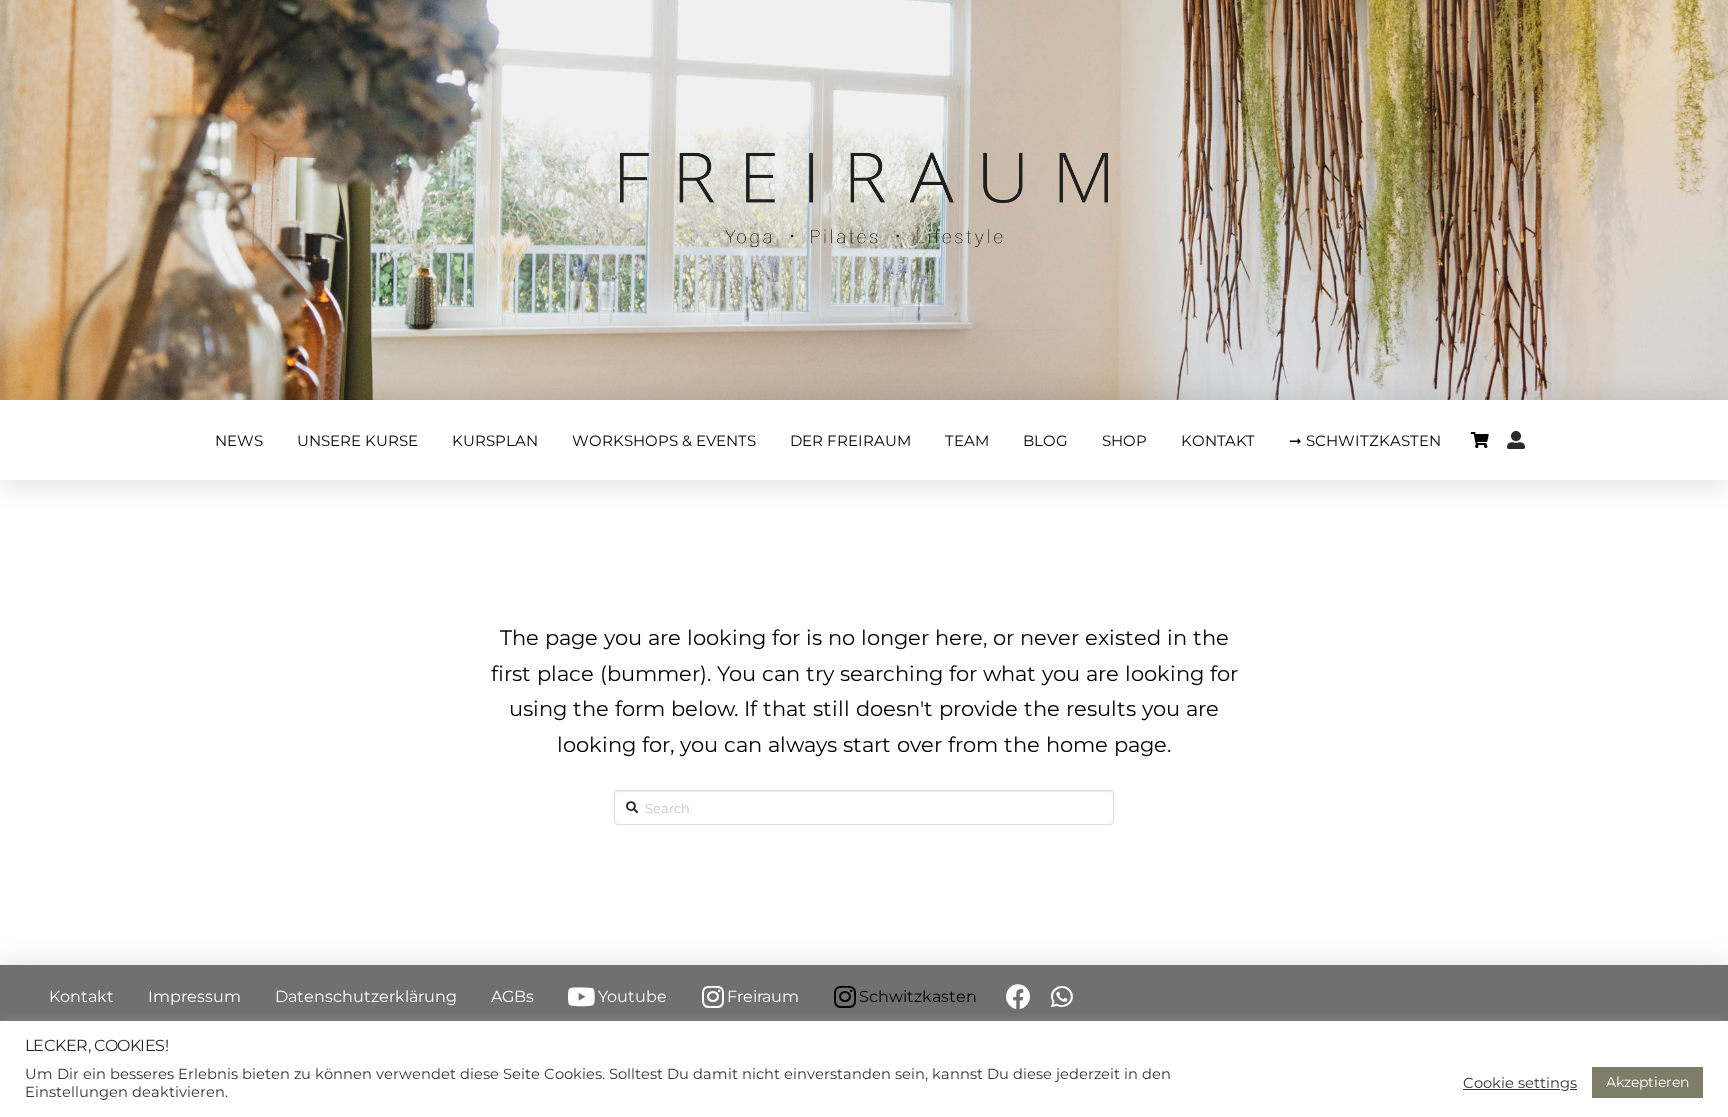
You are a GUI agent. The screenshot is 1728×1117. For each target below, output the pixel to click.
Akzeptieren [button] (1647, 1082)
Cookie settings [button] (1520, 1083)
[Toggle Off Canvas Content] (1480, 440)
